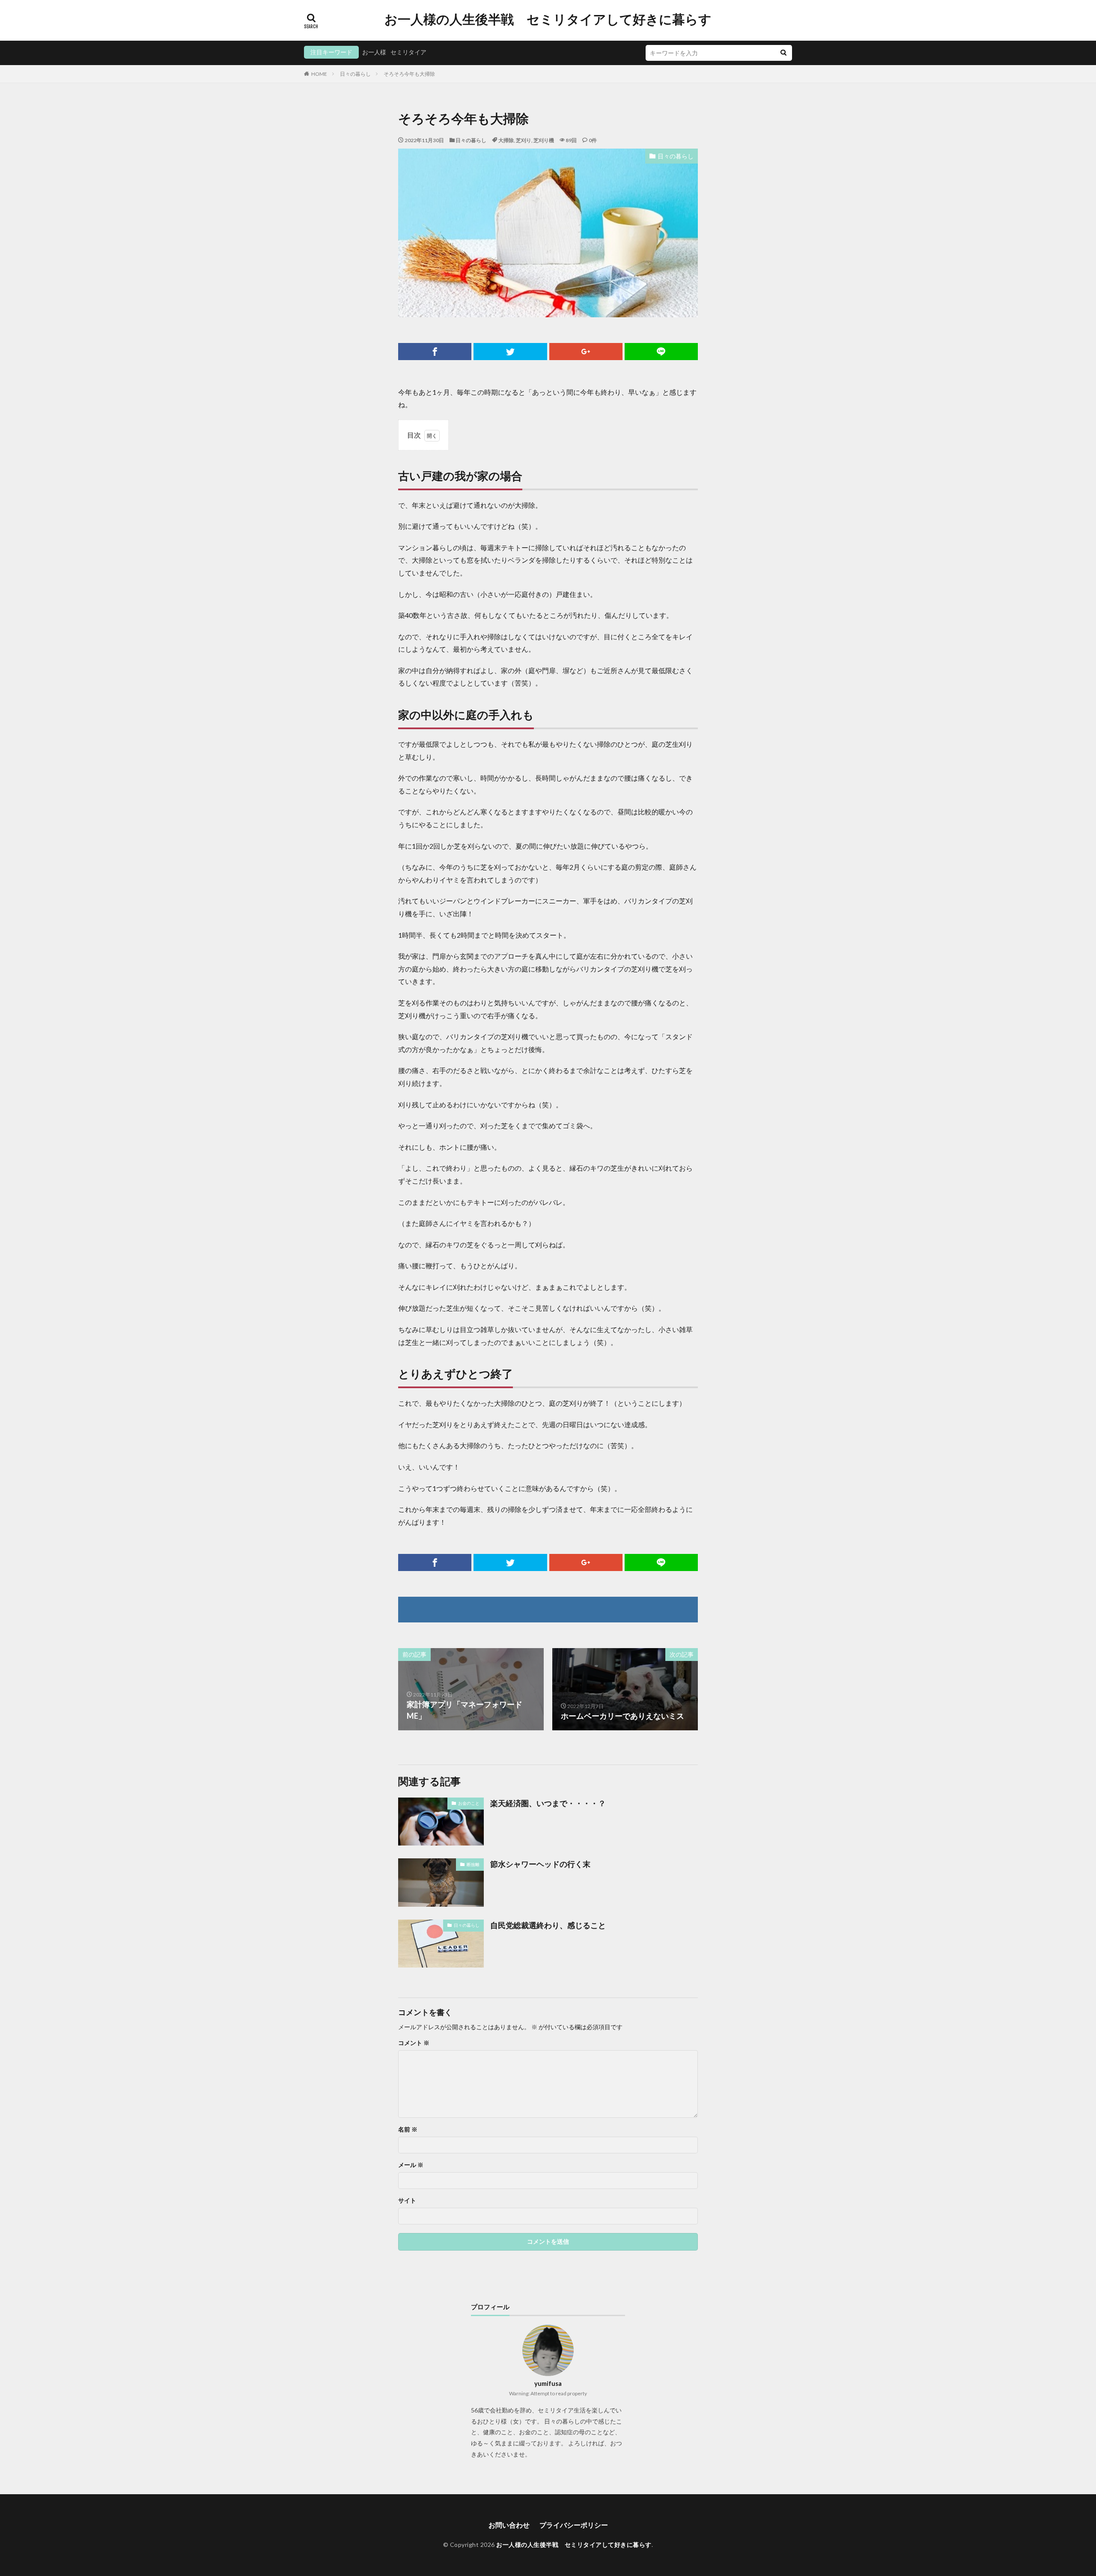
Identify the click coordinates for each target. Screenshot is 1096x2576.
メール (411, 2165)
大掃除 (506, 140)
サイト (407, 2200)
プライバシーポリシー (574, 2525)
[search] (783, 53)
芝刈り (524, 140)
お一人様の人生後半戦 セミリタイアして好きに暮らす (548, 19)
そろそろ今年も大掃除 (409, 74)
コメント (414, 2043)
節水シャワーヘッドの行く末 (540, 1864)
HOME (319, 74)
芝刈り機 (544, 140)
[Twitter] (510, 352)
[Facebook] (435, 352)
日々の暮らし (355, 74)
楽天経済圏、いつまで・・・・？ (548, 1803)
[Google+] (586, 352)
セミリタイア (408, 52)
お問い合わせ (509, 2525)
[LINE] (661, 352)
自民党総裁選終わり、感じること (548, 1925)
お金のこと (469, 1803)
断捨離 (473, 1864)
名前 (408, 2129)
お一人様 (374, 52)
